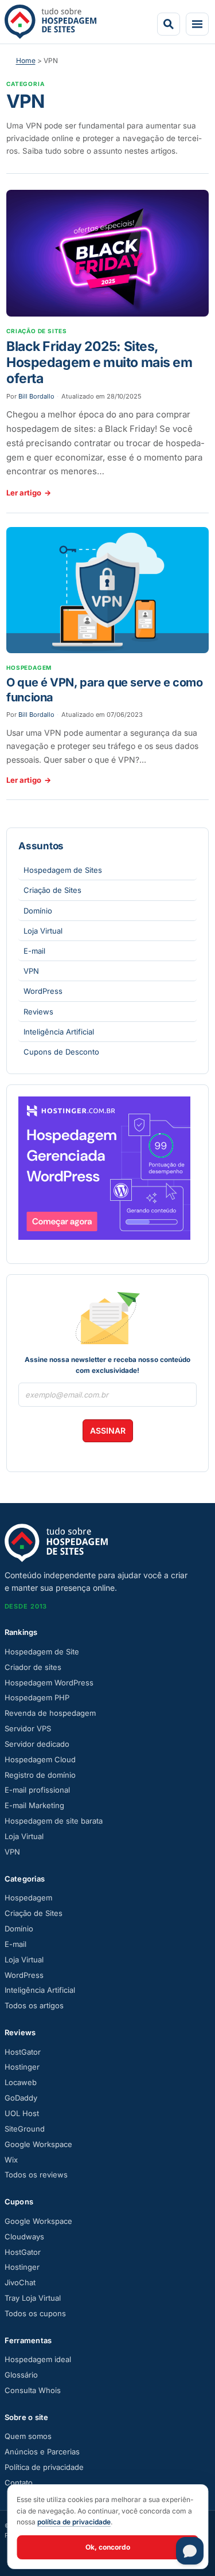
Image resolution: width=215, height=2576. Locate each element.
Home (26, 61)
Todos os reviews (36, 2175)
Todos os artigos (34, 2005)
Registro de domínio (40, 1775)
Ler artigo (29, 493)
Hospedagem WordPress (49, 1683)
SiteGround (25, 2129)
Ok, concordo (108, 2547)
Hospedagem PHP (37, 1697)
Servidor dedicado (37, 1744)
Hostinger (22, 2067)
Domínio (38, 911)
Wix (11, 2160)
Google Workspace (38, 2144)
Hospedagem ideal (38, 2359)
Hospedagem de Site (42, 1652)
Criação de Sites (52, 890)
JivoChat (20, 2282)
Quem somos (28, 2436)
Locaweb (21, 2082)
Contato (19, 2483)
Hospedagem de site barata (54, 1821)
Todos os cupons (35, 2313)
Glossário (21, 2375)
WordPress (43, 991)
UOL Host (22, 2113)
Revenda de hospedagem (50, 1713)
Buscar (169, 24)
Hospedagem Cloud (40, 1759)
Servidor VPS (28, 1728)
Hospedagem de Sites (63, 870)
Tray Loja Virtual (33, 2298)
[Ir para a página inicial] (50, 22)
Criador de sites (33, 1667)
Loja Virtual (43, 931)
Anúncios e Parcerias (42, 2452)
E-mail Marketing (34, 1805)
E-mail (34, 951)
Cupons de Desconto (61, 1052)
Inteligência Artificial (59, 1032)
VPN (31, 971)
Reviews (38, 1012)
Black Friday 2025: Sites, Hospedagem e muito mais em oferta (99, 362)
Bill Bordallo (36, 396)
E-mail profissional (37, 1790)
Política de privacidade (44, 2467)
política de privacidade (74, 2522)
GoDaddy (21, 2098)
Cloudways (24, 2237)
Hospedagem (28, 1898)
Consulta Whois (33, 2390)
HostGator (23, 2052)
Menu (197, 24)
